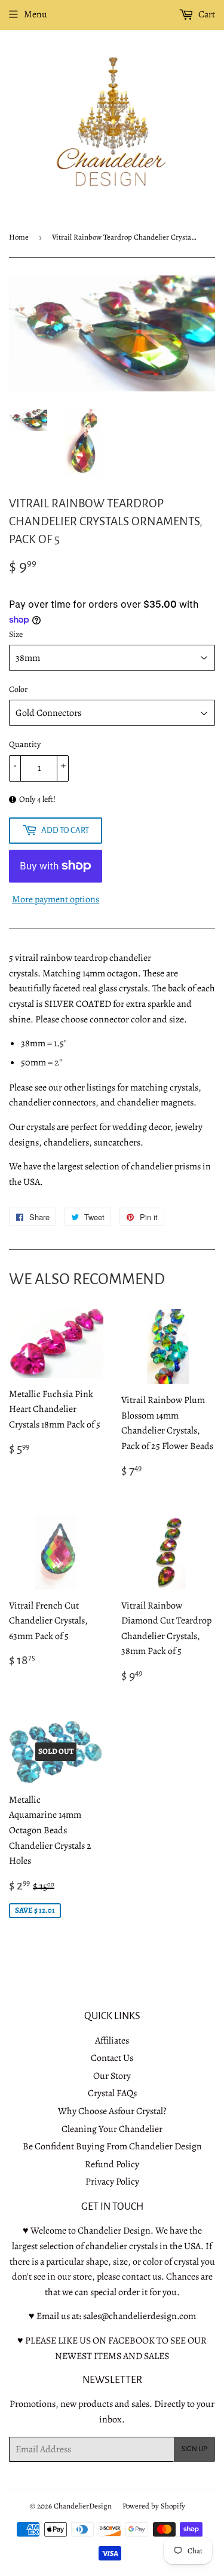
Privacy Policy (112, 2182)
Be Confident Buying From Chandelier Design (112, 2146)
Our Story (112, 2076)
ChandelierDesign (83, 2506)
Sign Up (194, 2449)
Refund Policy (112, 2164)
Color (18, 689)
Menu (36, 14)
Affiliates (112, 2041)
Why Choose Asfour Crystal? (112, 2111)
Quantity (25, 744)
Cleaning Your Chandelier (112, 2129)
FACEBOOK (131, 2341)
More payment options (56, 899)
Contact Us (112, 2058)
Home (19, 237)
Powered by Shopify (154, 2506)
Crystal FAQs (112, 2093)
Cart (206, 14)
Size (16, 634)
